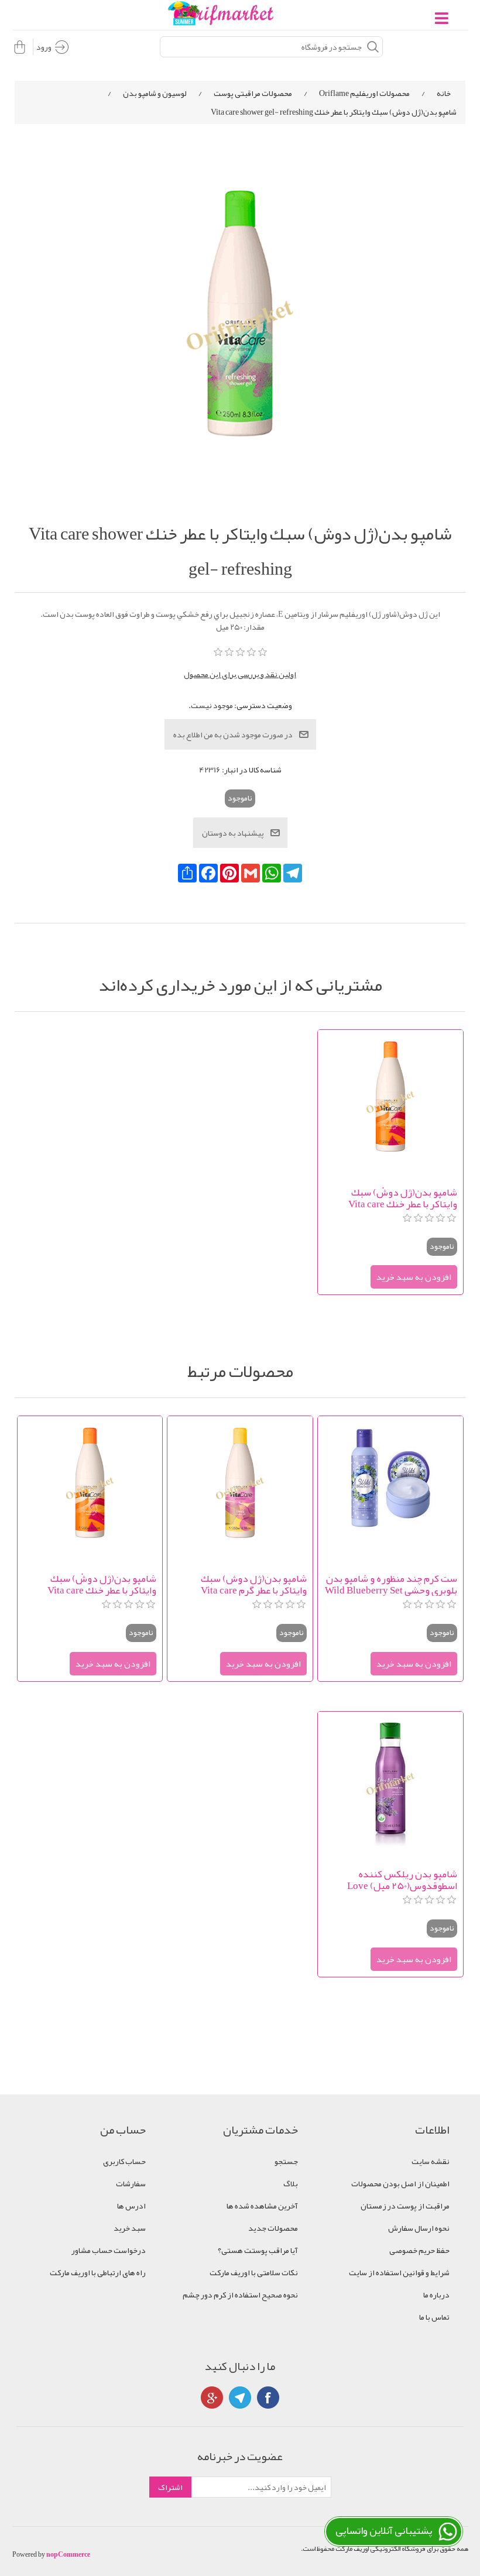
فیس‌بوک (268, 2398)
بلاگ (291, 2183)
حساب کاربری (124, 2161)
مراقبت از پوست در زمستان (405, 2206)
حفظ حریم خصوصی (419, 2250)
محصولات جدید (273, 2228)
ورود (44, 47)
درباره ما (436, 2295)
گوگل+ (212, 2398)
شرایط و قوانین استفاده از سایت (399, 2272)
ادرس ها (131, 2206)
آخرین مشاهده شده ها (262, 2206)
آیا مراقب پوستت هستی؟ (258, 2250)
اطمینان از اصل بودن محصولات (400, 2183)
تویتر (240, 2398)
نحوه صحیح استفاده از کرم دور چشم (240, 2295)
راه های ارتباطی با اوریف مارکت (98, 2272)
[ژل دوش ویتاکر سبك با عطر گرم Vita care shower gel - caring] (240, 1488)
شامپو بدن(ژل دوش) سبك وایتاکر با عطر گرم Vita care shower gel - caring (253, 1584)
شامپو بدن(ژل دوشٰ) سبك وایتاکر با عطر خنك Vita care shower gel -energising (402, 1198)
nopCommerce (68, 2554)
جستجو (286, 2161)
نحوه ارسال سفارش (419, 2228)
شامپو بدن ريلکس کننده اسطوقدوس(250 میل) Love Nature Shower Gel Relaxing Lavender (399, 1880)
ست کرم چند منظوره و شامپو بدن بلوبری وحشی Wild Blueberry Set (391, 1584)
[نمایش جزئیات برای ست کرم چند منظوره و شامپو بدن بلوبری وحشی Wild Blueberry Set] (390, 1488)
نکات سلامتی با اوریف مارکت (254, 2272)
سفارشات (131, 2183)
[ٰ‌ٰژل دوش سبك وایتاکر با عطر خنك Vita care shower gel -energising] (390, 1102)
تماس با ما (434, 2317)
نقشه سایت (431, 2161)
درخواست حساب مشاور (109, 2250)
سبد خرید (130, 2228)
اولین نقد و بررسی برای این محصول (240, 674)
